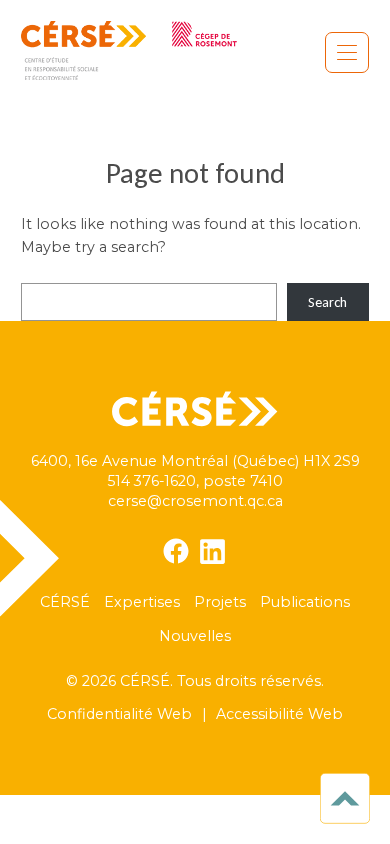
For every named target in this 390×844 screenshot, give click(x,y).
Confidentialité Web (119, 714)
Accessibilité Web (279, 714)
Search (327, 302)
